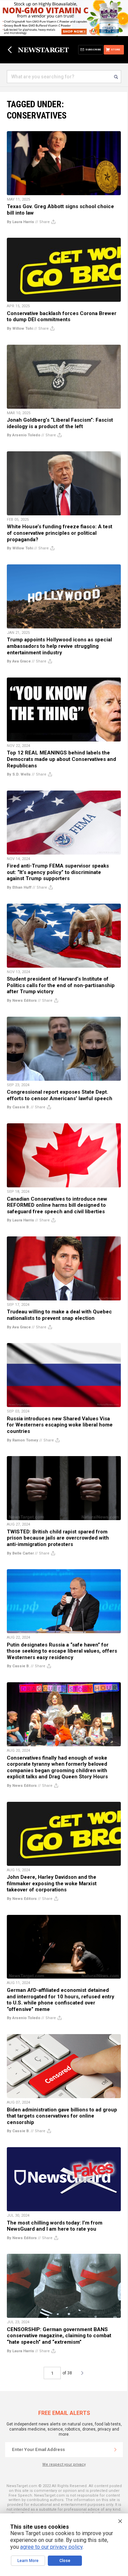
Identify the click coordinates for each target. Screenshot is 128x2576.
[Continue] (115, 2450)
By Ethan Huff (19, 887)
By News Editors (22, 1001)
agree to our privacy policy (51, 2547)
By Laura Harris (20, 222)
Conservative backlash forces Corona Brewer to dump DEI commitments (62, 317)
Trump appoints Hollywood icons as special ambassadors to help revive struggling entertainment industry (59, 646)
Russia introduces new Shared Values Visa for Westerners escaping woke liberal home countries (60, 1425)
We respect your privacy (64, 2464)
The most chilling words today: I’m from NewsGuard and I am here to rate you (55, 2226)
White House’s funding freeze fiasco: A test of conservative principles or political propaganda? (60, 533)
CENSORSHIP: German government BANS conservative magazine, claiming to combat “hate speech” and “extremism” (59, 2336)
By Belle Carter (20, 1553)
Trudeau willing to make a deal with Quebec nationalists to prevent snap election (59, 1315)
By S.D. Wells (19, 774)
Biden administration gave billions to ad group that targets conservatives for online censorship (62, 2116)
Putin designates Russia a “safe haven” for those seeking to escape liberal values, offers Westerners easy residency (62, 1651)
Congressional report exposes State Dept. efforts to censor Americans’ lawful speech (60, 1095)
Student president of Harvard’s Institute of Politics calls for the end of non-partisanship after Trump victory (61, 985)
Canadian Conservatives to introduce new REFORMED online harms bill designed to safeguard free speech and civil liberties (57, 1205)
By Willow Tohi (20, 329)
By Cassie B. (18, 1107)
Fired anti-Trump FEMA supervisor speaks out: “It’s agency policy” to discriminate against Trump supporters (58, 872)
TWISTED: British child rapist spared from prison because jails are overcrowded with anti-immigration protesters (58, 1538)
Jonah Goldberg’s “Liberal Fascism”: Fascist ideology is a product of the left (60, 423)
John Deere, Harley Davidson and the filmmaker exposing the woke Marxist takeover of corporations (52, 1883)
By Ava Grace (19, 661)
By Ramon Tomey (23, 1440)
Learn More (28, 2561)
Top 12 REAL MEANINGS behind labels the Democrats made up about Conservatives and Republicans (61, 759)
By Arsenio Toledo (24, 435)
